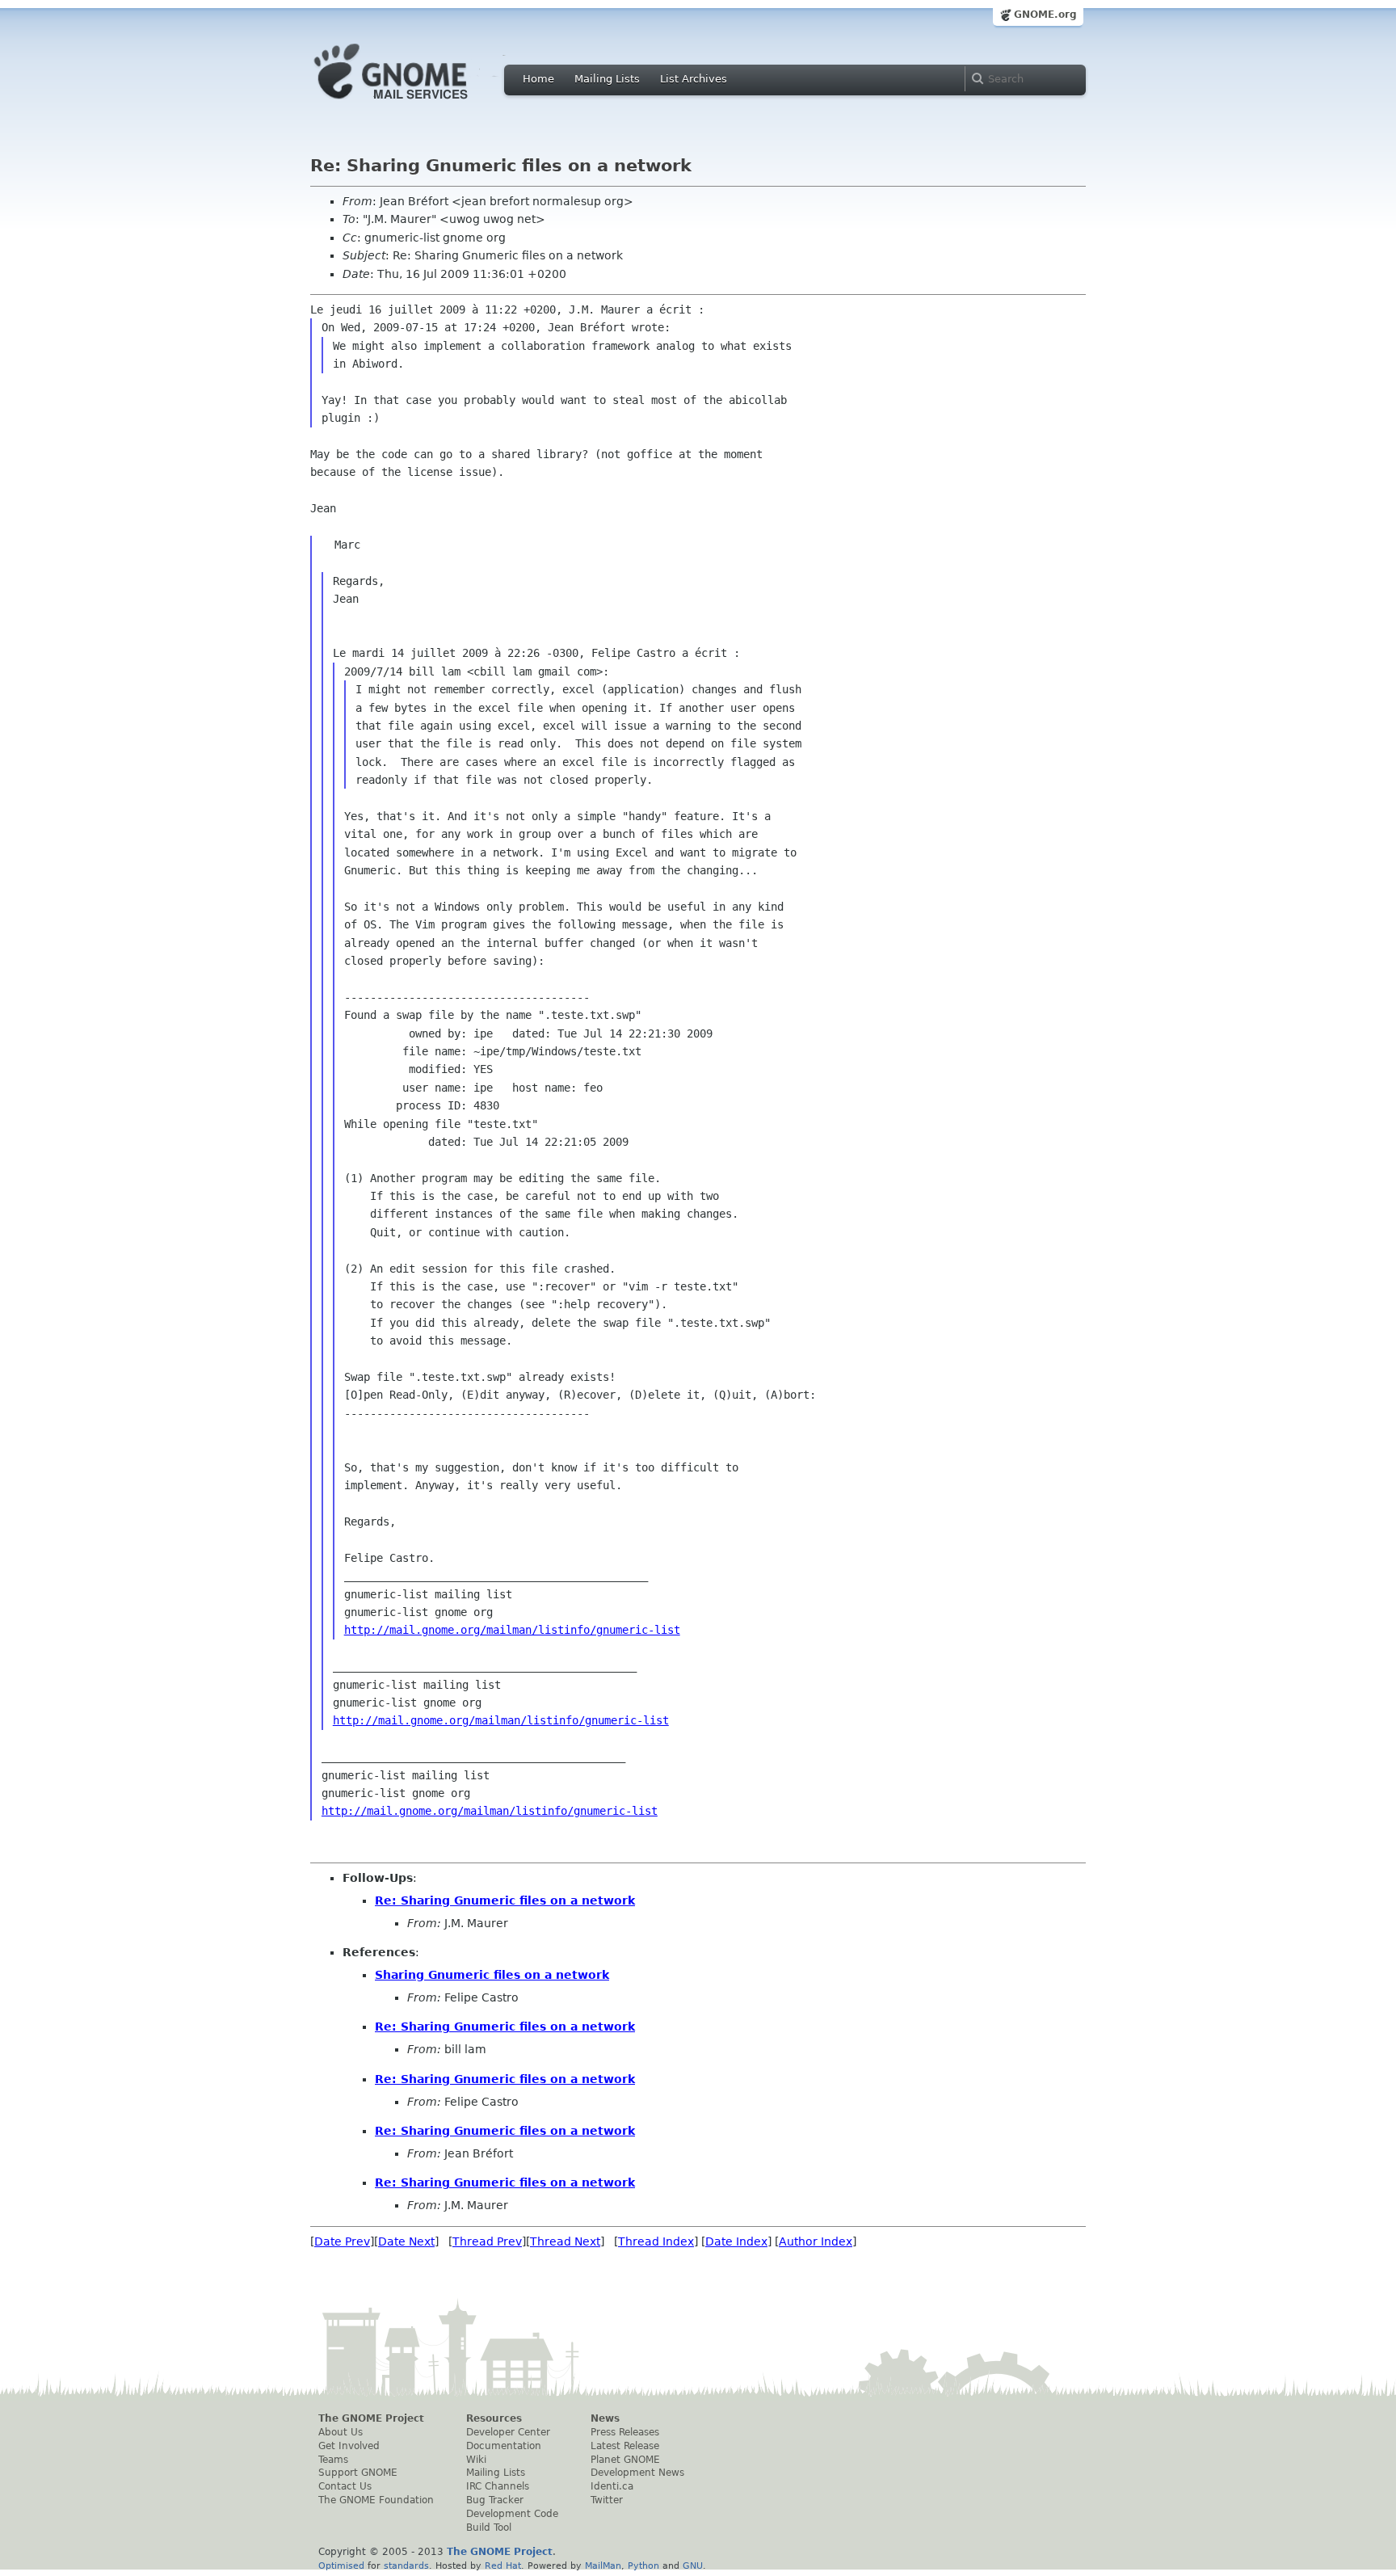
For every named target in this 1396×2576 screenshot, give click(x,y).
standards (406, 2565)
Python (643, 2565)
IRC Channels (498, 2486)
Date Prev (342, 2241)
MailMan (603, 2565)
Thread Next (565, 2241)
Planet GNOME (625, 2460)
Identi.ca (612, 2486)
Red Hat (503, 2565)
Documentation (504, 2446)
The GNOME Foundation (376, 2500)
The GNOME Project (371, 2418)
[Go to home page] (415, 103)
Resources (494, 2418)
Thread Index (656, 2241)
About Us (341, 2432)
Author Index (816, 2241)
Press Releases (625, 2432)
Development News (637, 2473)
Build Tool (489, 2528)
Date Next (406, 2241)
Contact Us (345, 2486)
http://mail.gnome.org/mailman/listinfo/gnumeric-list (512, 1630)
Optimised (341, 2565)
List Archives (694, 79)
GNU (693, 2565)
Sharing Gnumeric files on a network (492, 1975)
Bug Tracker (495, 2500)
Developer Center (508, 2432)
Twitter (607, 2500)
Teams (333, 2460)
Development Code (512, 2514)
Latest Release (625, 2446)
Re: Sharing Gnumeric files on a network (505, 1900)
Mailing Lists (607, 79)
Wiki (476, 2460)
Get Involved (349, 2446)
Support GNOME (358, 2473)
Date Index (736, 2241)
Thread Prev (487, 2241)
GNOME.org (1045, 15)
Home (538, 79)
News (605, 2418)
